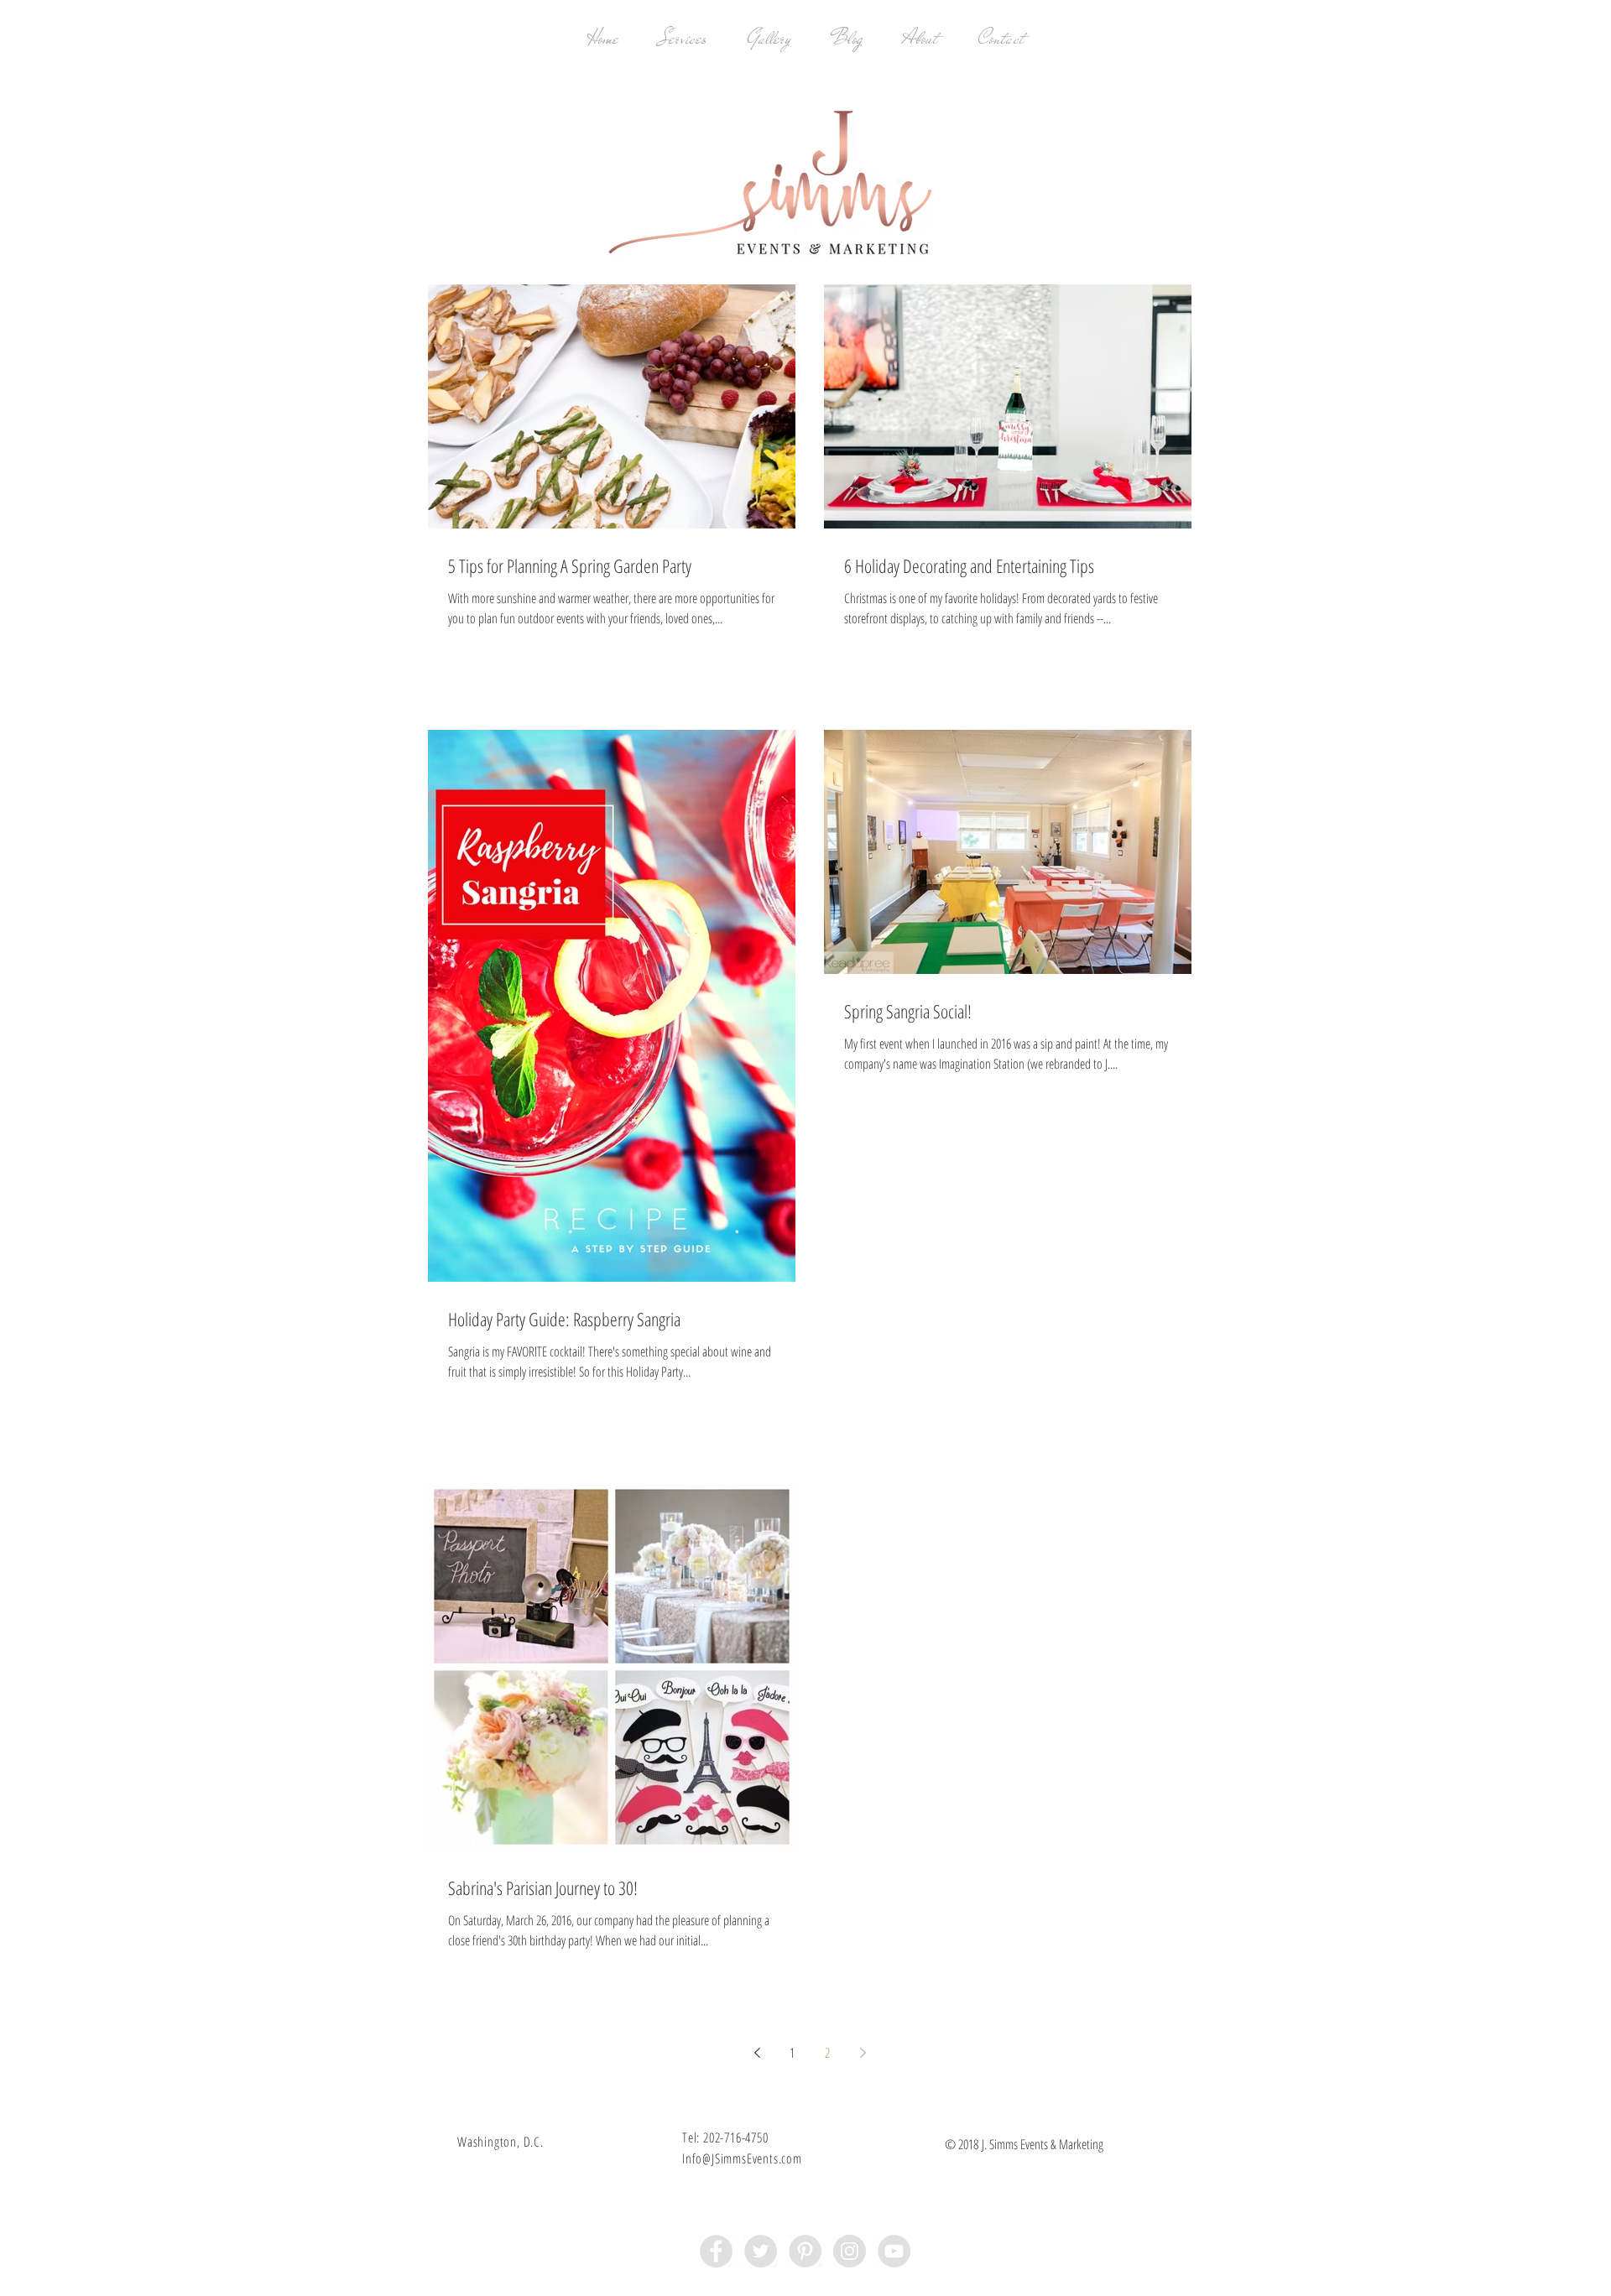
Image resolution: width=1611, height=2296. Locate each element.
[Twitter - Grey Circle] (761, 2251)
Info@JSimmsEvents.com (742, 2158)
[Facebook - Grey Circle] (716, 2251)
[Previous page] (757, 2053)
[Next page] (863, 2053)
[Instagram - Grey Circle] (850, 2251)
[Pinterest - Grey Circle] (805, 2251)
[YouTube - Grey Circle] (894, 2251)
